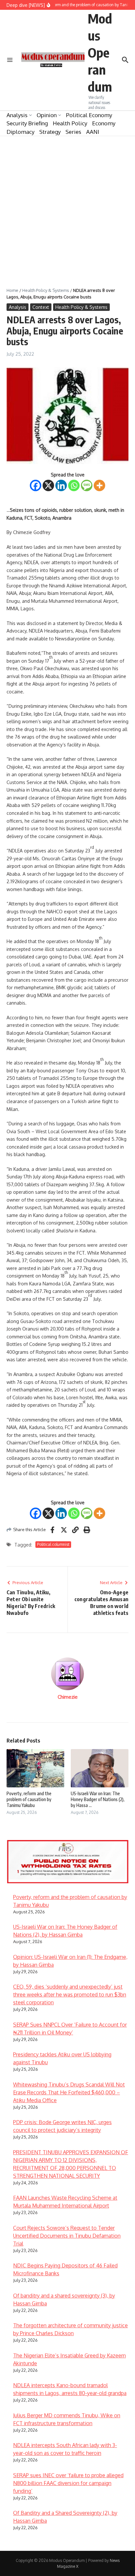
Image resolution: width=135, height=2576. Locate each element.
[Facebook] (36, 485)
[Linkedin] (61, 485)
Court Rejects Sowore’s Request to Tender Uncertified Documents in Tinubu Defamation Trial (67, 2236)
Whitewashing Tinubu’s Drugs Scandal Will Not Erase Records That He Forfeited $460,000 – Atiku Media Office (69, 2092)
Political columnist (53, 1544)
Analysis (17, 115)
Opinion (47, 115)
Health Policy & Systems (46, 290)
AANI (93, 132)
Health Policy (70, 123)
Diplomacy (20, 132)
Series (73, 132)
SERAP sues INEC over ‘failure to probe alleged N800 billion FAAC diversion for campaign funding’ (68, 2483)
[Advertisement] (67, 207)
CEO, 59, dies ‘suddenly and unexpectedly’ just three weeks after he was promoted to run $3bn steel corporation (70, 1995)
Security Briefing (27, 123)
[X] (48, 485)
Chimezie (68, 1697)
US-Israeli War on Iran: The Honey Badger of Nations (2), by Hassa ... (98, 1799)
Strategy (50, 132)
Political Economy (89, 115)
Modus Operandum (100, 52)
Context (41, 307)
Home (12, 290)
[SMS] (87, 485)
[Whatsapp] (74, 485)
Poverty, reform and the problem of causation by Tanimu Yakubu (29, 1799)
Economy (104, 123)
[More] (99, 485)
